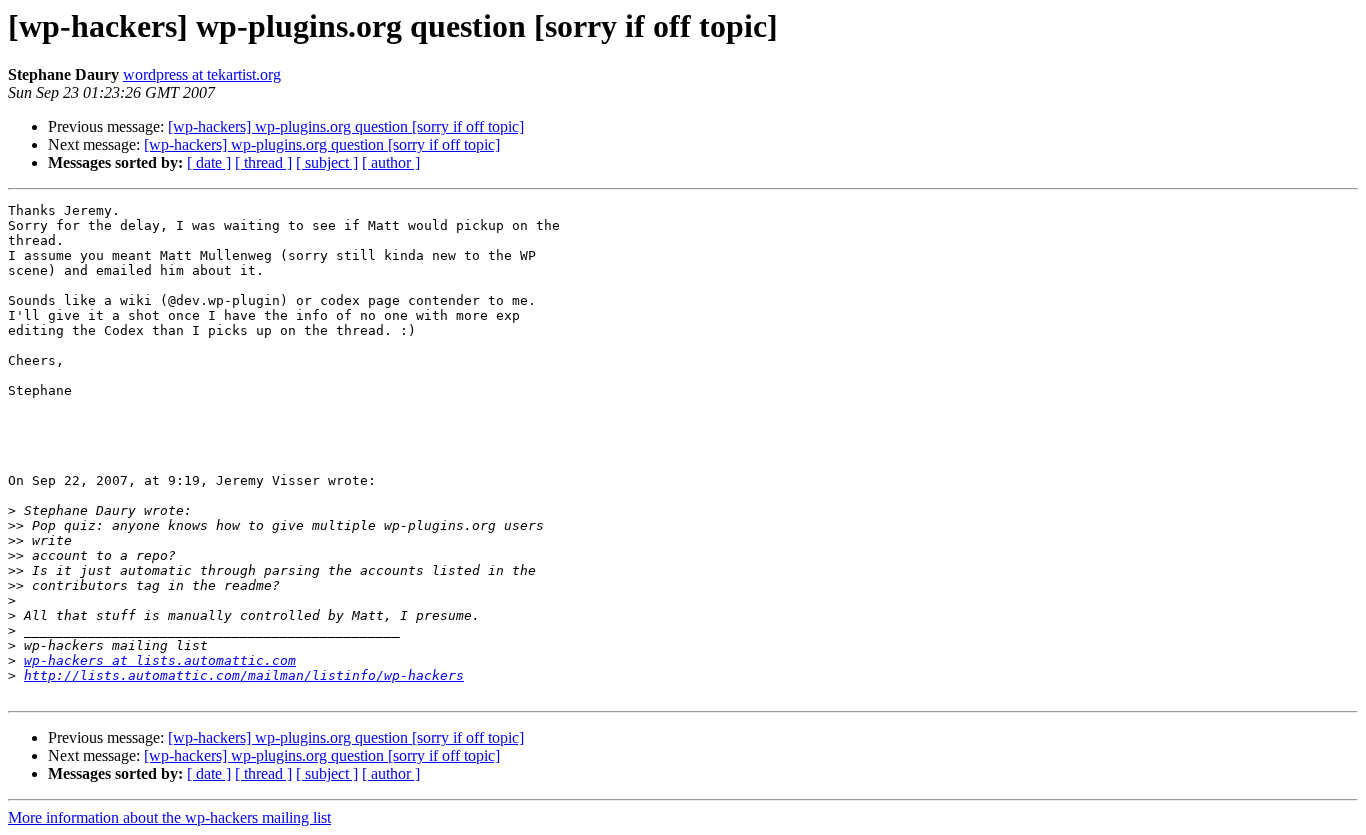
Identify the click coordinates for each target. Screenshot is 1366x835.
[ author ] (391, 162)
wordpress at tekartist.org (202, 74)
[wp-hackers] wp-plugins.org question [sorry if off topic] (346, 126)
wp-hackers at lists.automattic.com (160, 660)
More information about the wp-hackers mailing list (169, 817)
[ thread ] (263, 162)
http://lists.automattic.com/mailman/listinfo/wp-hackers (244, 675)
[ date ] (209, 162)
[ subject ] (327, 162)
